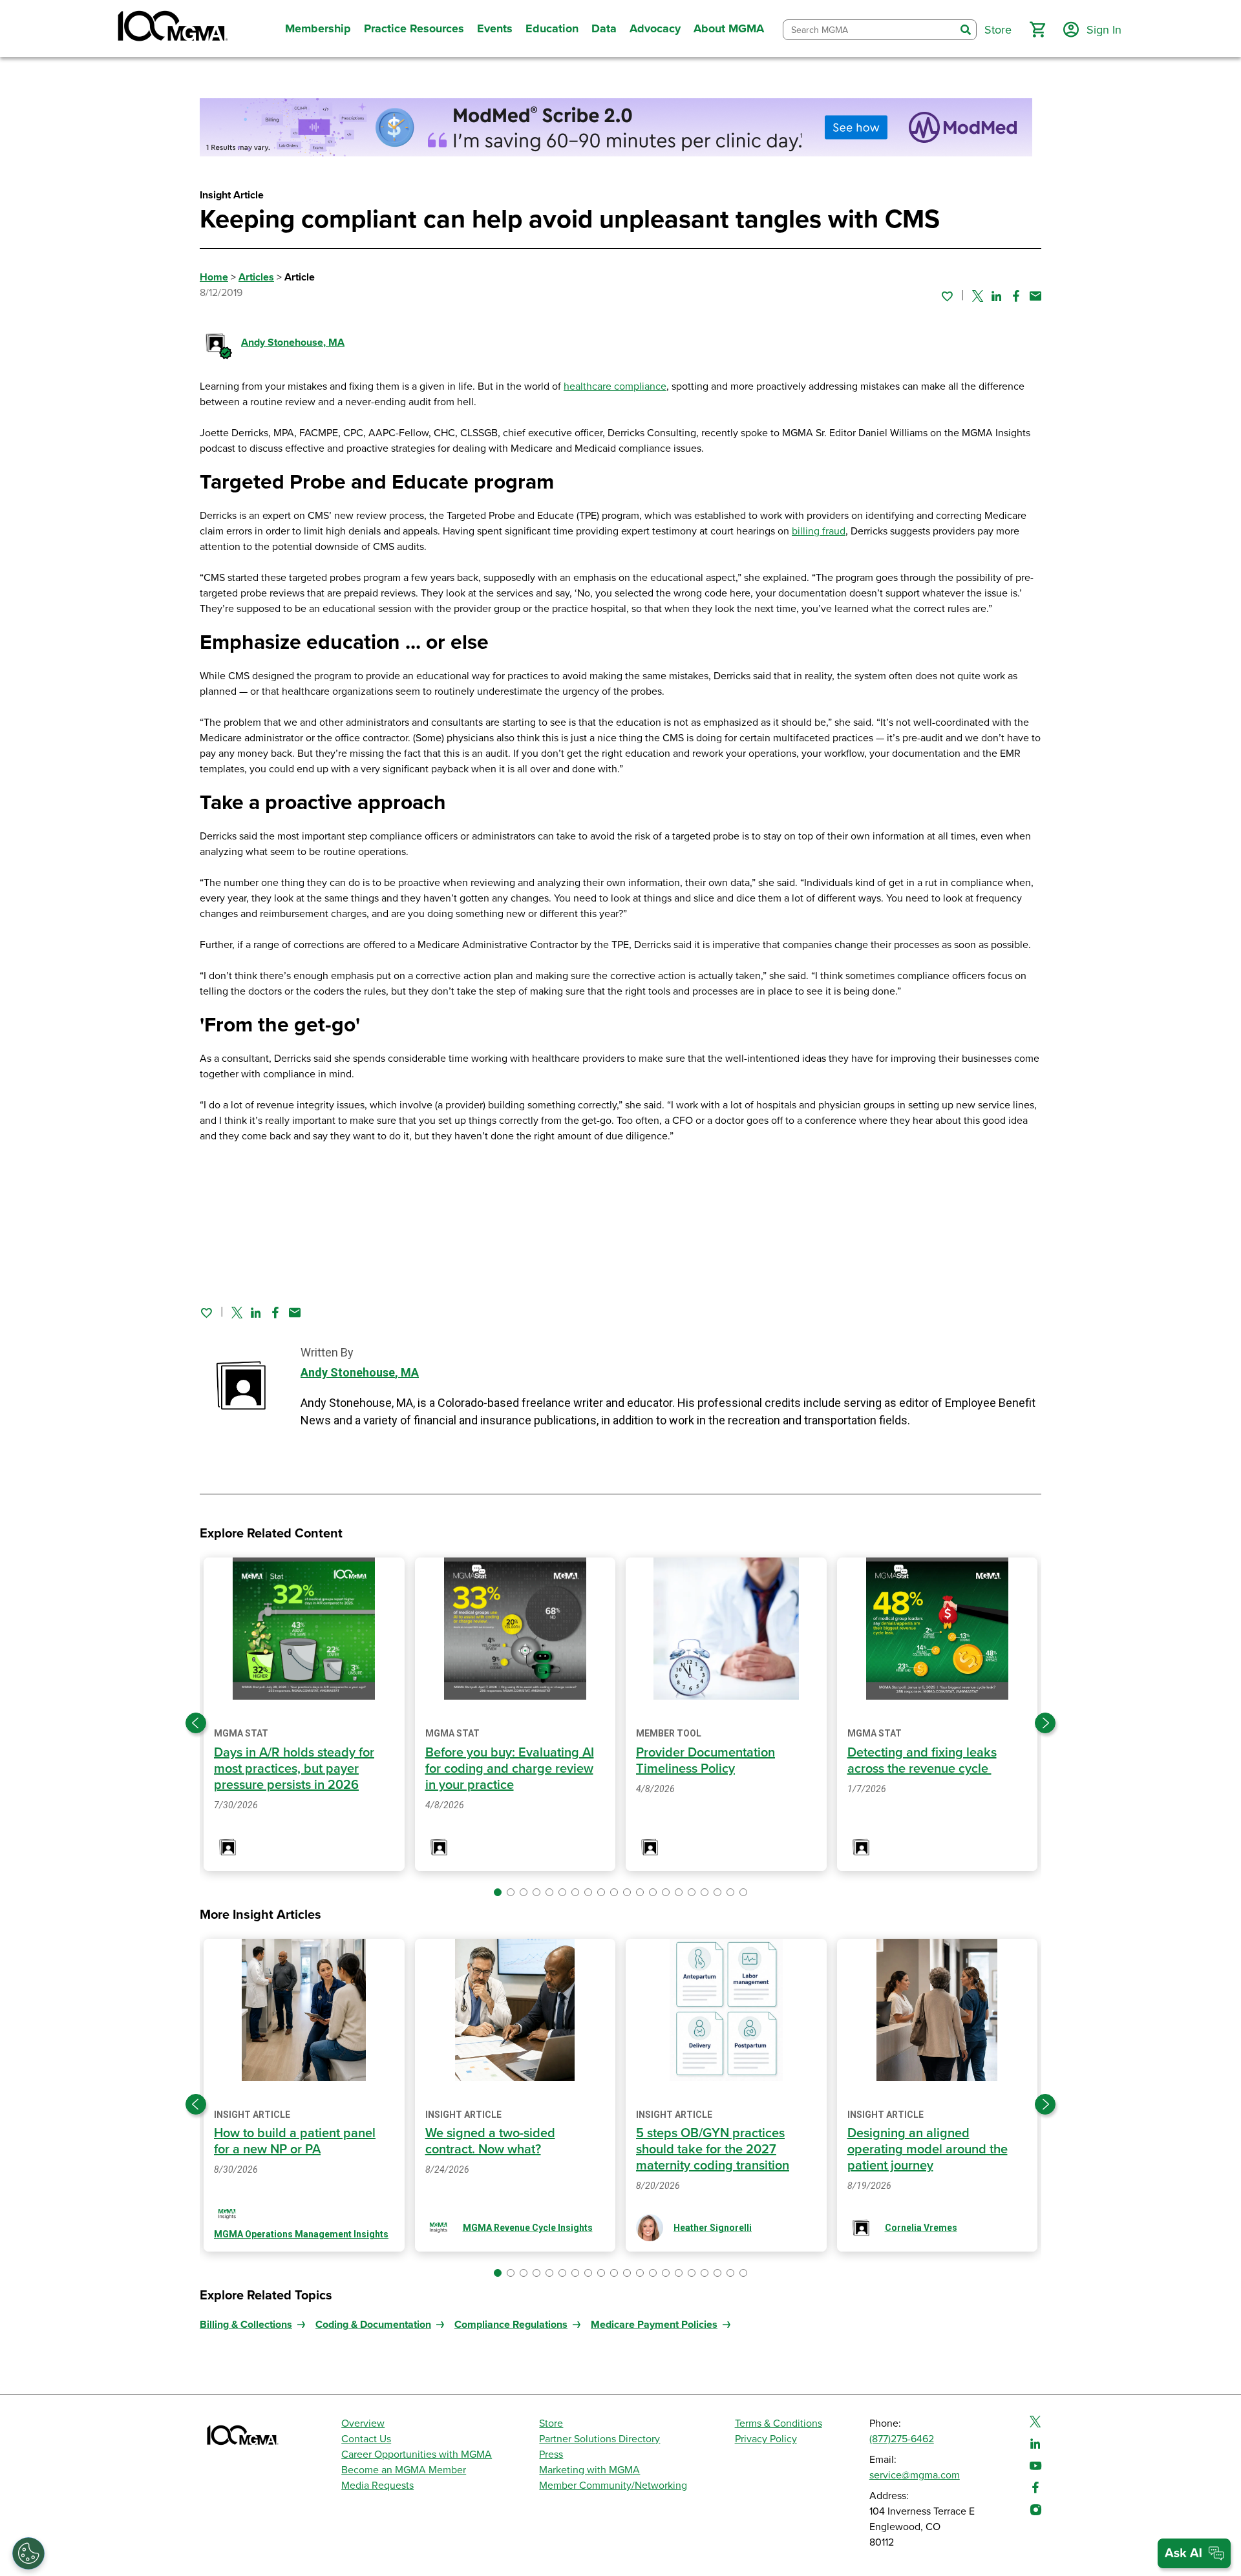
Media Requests (377, 2486)
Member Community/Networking (613, 2486)
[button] (1037, 30)
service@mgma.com (915, 2475)
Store (551, 2423)
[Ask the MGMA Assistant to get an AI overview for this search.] (1194, 2553)
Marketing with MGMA (589, 2470)
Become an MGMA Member (404, 2470)
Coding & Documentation (373, 2325)
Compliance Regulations (511, 2325)
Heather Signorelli (713, 2228)
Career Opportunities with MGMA (417, 2455)
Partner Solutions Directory (599, 2439)
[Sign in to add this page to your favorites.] (947, 296)
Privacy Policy (766, 2439)
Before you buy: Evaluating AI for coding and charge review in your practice (510, 1769)
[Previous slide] (196, 1723)
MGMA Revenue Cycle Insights (528, 2228)
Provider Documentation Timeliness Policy (705, 1761)
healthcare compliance (615, 386)
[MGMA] (171, 28)
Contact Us (366, 2439)
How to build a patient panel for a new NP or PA (295, 2141)
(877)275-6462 (902, 2439)
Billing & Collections (246, 2325)
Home (214, 277)
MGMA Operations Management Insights (301, 2234)
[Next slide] (1045, 1723)
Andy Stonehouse (293, 343)
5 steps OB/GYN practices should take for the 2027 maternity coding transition (713, 2149)
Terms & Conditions (779, 2423)
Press (551, 2455)
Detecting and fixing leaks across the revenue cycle (922, 1761)
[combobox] (869, 30)
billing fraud (819, 531)
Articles (256, 277)
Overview (363, 2423)
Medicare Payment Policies (654, 2325)
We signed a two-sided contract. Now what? (490, 2141)
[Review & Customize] (28, 2553)
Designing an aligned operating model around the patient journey (928, 2149)
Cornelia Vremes (921, 2228)
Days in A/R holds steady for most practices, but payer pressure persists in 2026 (294, 1769)
